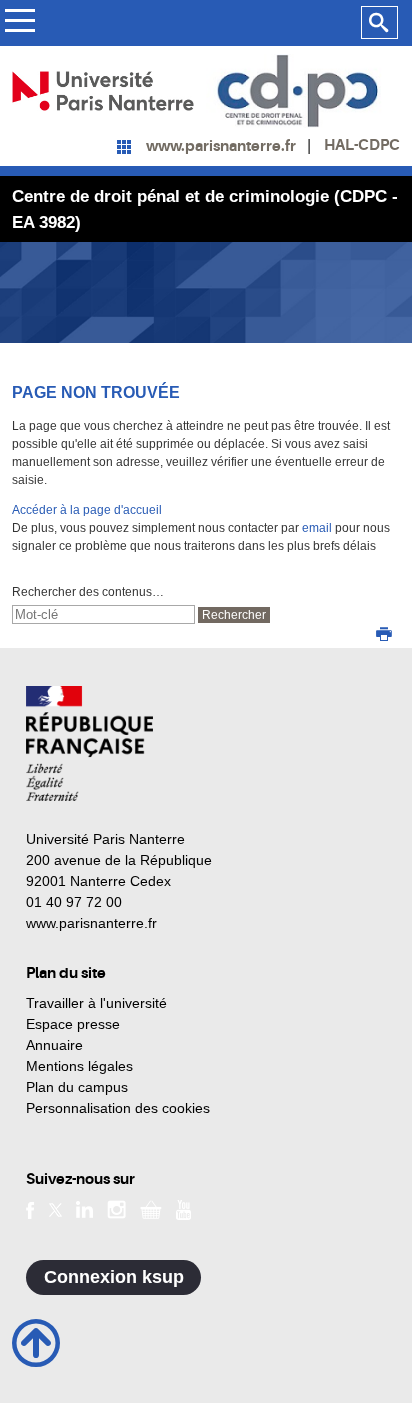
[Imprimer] (384, 636)
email (317, 528)
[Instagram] (116, 1209)
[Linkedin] (84, 1209)
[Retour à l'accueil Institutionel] (89, 743)
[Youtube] (183, 1208)
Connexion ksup (114, 1277)
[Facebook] (30, 1209)
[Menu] (19, 23)
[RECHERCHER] (379, 23)
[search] (103, 614)
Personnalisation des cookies (118, 1108)
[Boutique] (151, 1209)
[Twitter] (55, 1209)
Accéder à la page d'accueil (87, 510)
